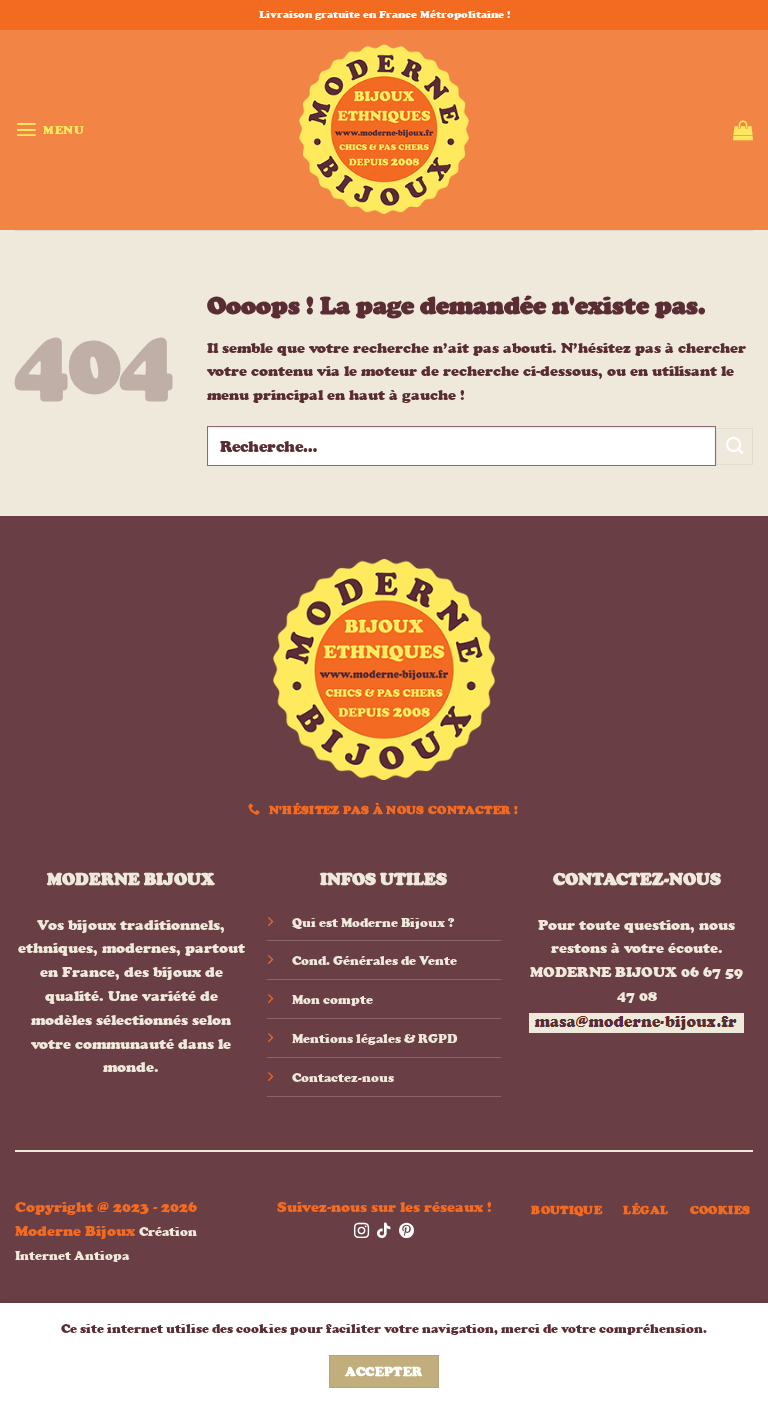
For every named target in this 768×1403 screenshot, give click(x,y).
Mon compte (332, 999)
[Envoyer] (734, 446)
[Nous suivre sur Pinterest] (406, 1231)
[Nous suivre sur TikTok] (383, 1231)
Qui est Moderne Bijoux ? (373, 922)
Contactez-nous (343, 1077)
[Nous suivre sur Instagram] (361, 1231)
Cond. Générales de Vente (374, 960)
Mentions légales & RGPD (374, 1038)
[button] (49, 129)
